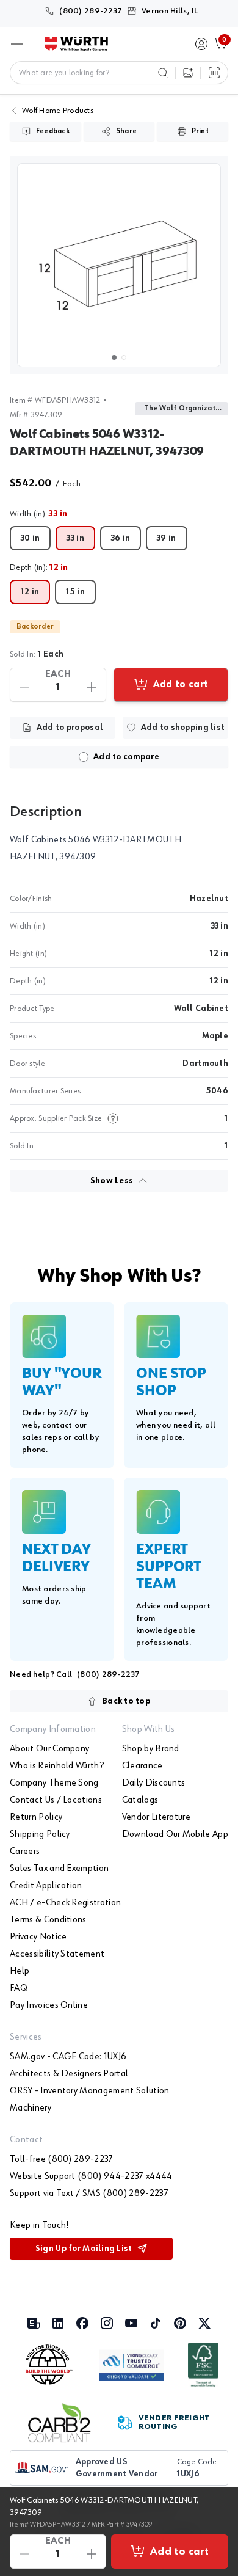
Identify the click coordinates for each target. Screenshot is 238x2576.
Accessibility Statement (57, 1954)
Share (126, 131)
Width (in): (39, 514)
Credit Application (46, 1886)
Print (200, 131)
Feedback (53, 131)
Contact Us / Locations (56, 1800)
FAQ (19, 1988)
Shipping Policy (40, 1834)
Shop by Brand (151, 1749)
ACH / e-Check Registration (65, 1903)
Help (20, 1971)
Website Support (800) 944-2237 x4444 (91, 2176)
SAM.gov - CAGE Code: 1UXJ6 (68, 2057)
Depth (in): (39, 567)
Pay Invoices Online (49, 2005)
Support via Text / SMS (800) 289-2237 (89, 2194)
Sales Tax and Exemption (59, 1869)
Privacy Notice (38, 1937)
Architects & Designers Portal (69, 2074)
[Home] (76, 44)
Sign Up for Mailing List (84, 2249)
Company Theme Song (54, 1783)
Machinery (31, 2108)
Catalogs (140, 1800)
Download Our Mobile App (175, 1834)
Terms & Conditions (48, 1920)
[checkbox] (84, 757)
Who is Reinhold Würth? (57, 1766)
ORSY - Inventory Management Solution (90, 2091)
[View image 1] (119, 265)
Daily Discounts (154, 1783)
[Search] (163, 73)
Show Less (112, 1181)
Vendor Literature (156, 1817)
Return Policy (36, 1817)
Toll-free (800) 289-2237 (62, 2159)
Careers (25, 1852)
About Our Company (49, 1749)
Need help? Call (75, 1674)
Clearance (142, 1766)
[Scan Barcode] (214, 73)
